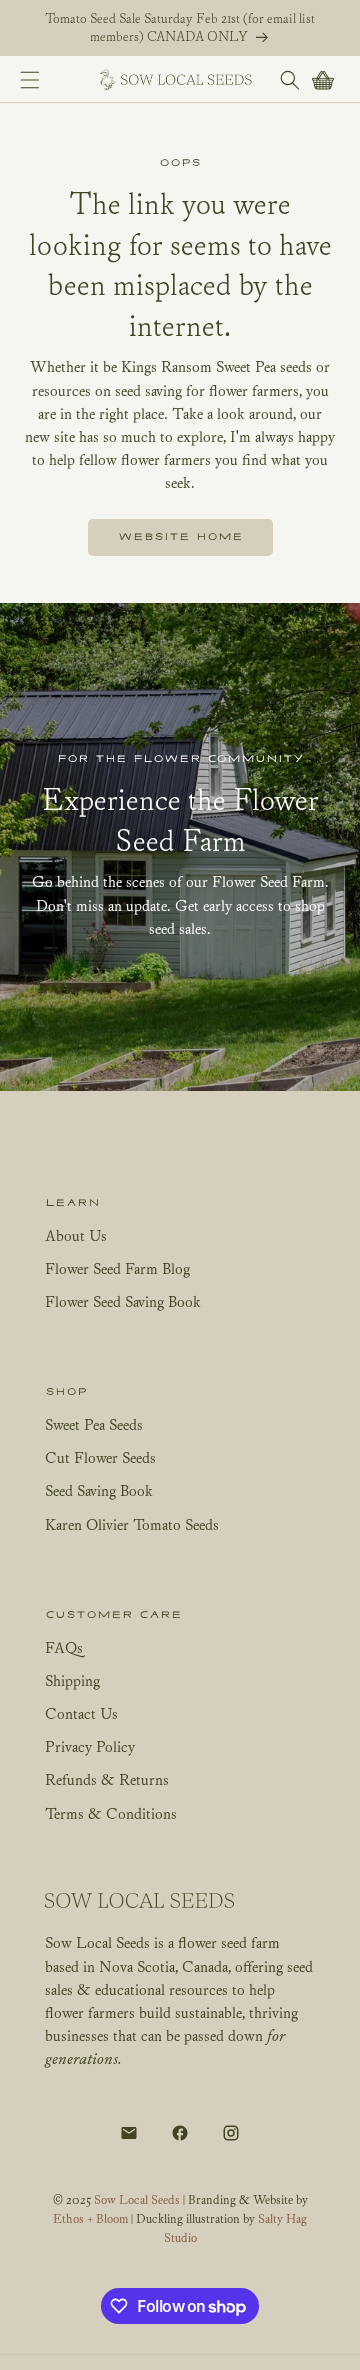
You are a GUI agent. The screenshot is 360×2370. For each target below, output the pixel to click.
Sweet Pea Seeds (94, 1424)
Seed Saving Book (99, 1490)
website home (180, 537)
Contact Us (81, 1713)
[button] (29, 79)
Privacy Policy (90, 1746)
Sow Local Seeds (138, 2199)
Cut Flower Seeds (100, 1457)
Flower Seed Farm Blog (117, 1268)
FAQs (64, 1647)
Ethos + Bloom (90, 2218)
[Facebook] (180, 2133)
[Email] (129, 2133)
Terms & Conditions (111, 1813)
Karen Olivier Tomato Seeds (132, 1524)
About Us (76, 1235)
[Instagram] (231, 2133)
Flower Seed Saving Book (123, 1301)
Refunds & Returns (107, 1779)
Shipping (72, 1680)
